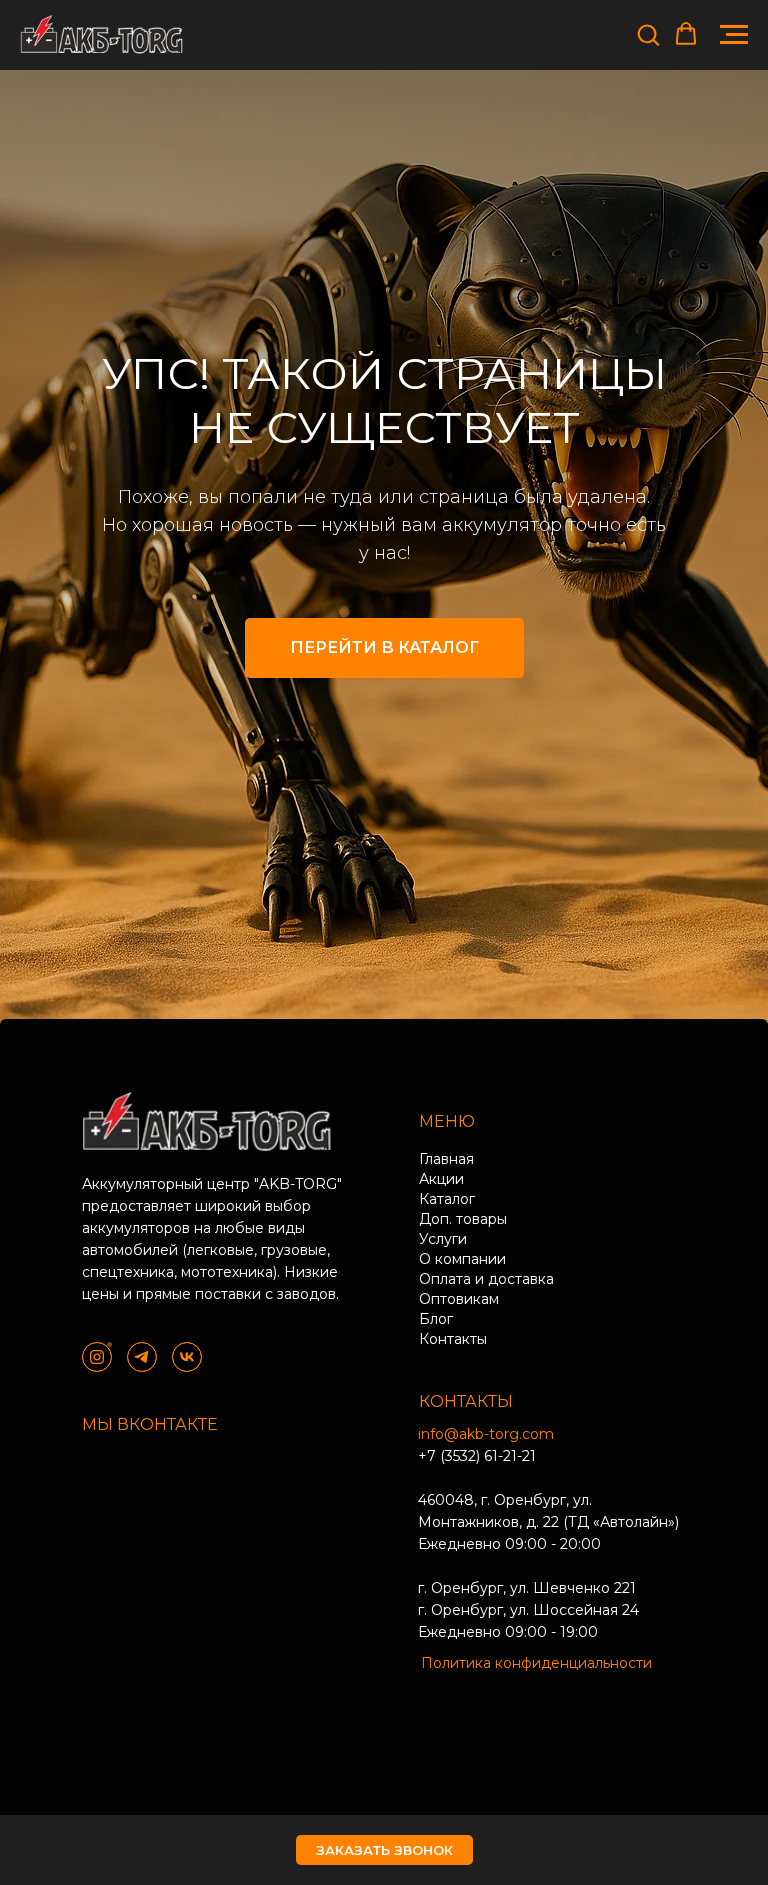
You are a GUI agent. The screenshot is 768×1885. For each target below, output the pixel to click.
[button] (648, 34)
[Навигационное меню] (734, 35)
